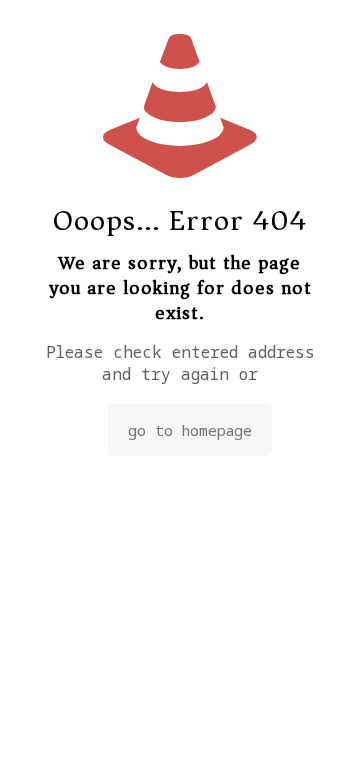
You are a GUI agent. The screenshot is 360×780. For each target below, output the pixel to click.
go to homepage (190, 430)
